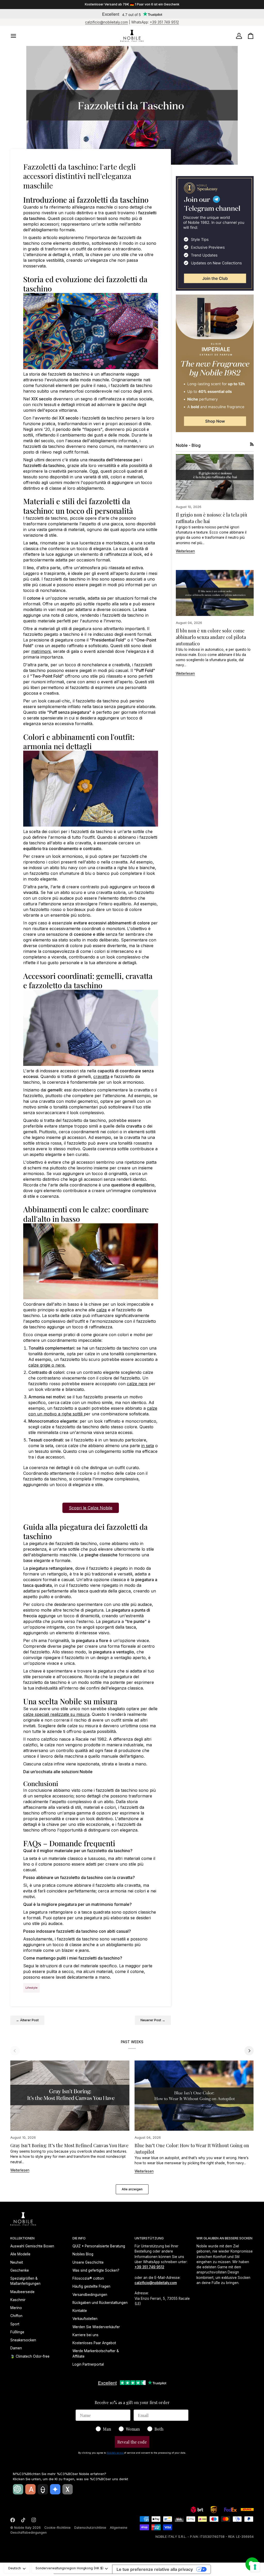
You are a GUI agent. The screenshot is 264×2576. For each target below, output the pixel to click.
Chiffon (16, 2316)
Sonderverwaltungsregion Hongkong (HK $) (69, 2568)
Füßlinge (17, 2332)
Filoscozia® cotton (88, 2278)
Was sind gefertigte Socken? (96, 2270)
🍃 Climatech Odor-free (30, 2356)
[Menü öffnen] (18, 36)
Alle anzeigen (132, 2189)
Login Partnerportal (88, 2364)
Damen (16, 2348)
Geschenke (20, 2270)
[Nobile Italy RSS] (252, 444)
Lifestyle (31, 1988)
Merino (16, 2308)
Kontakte (80, 2311)
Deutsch (15, 2568)
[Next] (249, 2051)
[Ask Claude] (30, 2489)
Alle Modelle (20, 2254)
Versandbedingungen (90, 2295)
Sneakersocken (23, 2340)
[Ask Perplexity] (43, 2489)
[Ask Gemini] (55, 2489)
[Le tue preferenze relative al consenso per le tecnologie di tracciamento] (255, 2567)
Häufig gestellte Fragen (91, 2286)
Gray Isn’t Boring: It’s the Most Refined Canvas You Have (69, 2145)
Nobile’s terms (115, 2453)
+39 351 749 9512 (164, 22)
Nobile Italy (23, 2528)
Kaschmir (18, 2300)
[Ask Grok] (68, 2489)
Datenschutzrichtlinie (90, 2528)
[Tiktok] (23, 2520)
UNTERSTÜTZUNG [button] (149, 2238)
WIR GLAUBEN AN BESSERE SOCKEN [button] (224, 2238)
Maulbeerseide (22, 2292)
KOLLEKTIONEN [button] (22, 2238)
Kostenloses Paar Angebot (94, 2343)
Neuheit (17, 2262)
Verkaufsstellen (85, 2319)
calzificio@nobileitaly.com (106, 22)
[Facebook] (13, 2520)
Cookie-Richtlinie (57, 2528)
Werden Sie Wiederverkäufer (96, 2327)
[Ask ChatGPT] (18, 2489)
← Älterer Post (27, 2020)
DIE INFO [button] (79, 2238)
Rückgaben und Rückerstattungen (100, 2303)
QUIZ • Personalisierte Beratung (99, 2246)
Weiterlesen (185, 551)
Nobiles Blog (83, 2254)
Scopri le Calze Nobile (91, 1508)
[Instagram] (34, 2520)
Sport (15, 2324)
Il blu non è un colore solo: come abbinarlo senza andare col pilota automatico (211, 637)
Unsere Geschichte (88, 2262)
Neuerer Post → (153, 2020)
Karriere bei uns (85, 2335)
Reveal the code (132, 2442)
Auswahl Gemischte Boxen (32, 2246)
